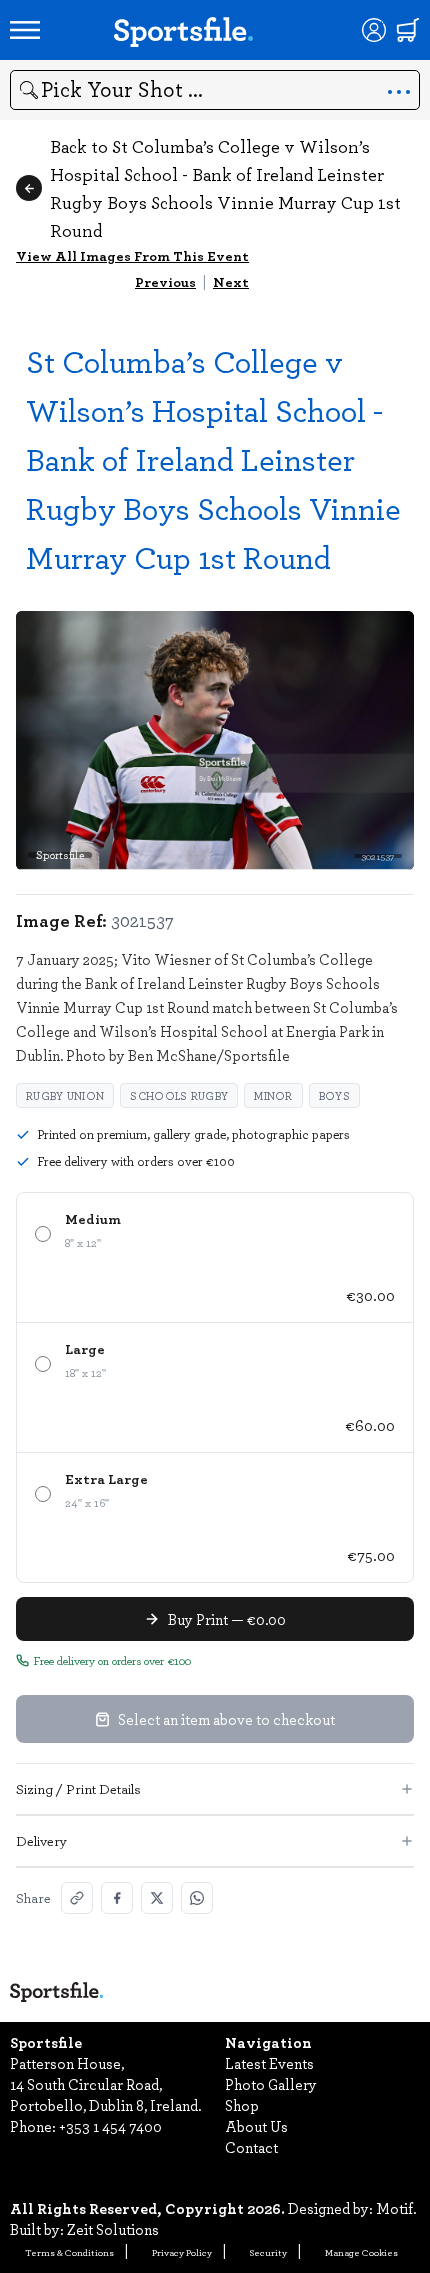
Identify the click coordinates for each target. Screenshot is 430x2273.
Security (268, 2252)
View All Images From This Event (132, 255)
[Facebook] (117, 1898)
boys (334, 1095)
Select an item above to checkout (226, 1719)
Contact (251, 2147)
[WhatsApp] (197, 1898)
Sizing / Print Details (78, 1788)
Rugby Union (65, 1095)
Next (231, 281)
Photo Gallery (271, 2084)
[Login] (374, 30)
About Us (256, 2126)
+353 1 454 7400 (110, 2126)
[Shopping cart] (408, 30)
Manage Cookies (361, 2252)
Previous (165, 281)
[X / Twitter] (157, 1898)
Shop (242, 2105)
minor (273, 1095)
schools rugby (179, 1095)
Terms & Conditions (69, 2252)
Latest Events (269, 2063)
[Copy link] (77, 1898)
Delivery (41, 1840)
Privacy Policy (182, 2252)
